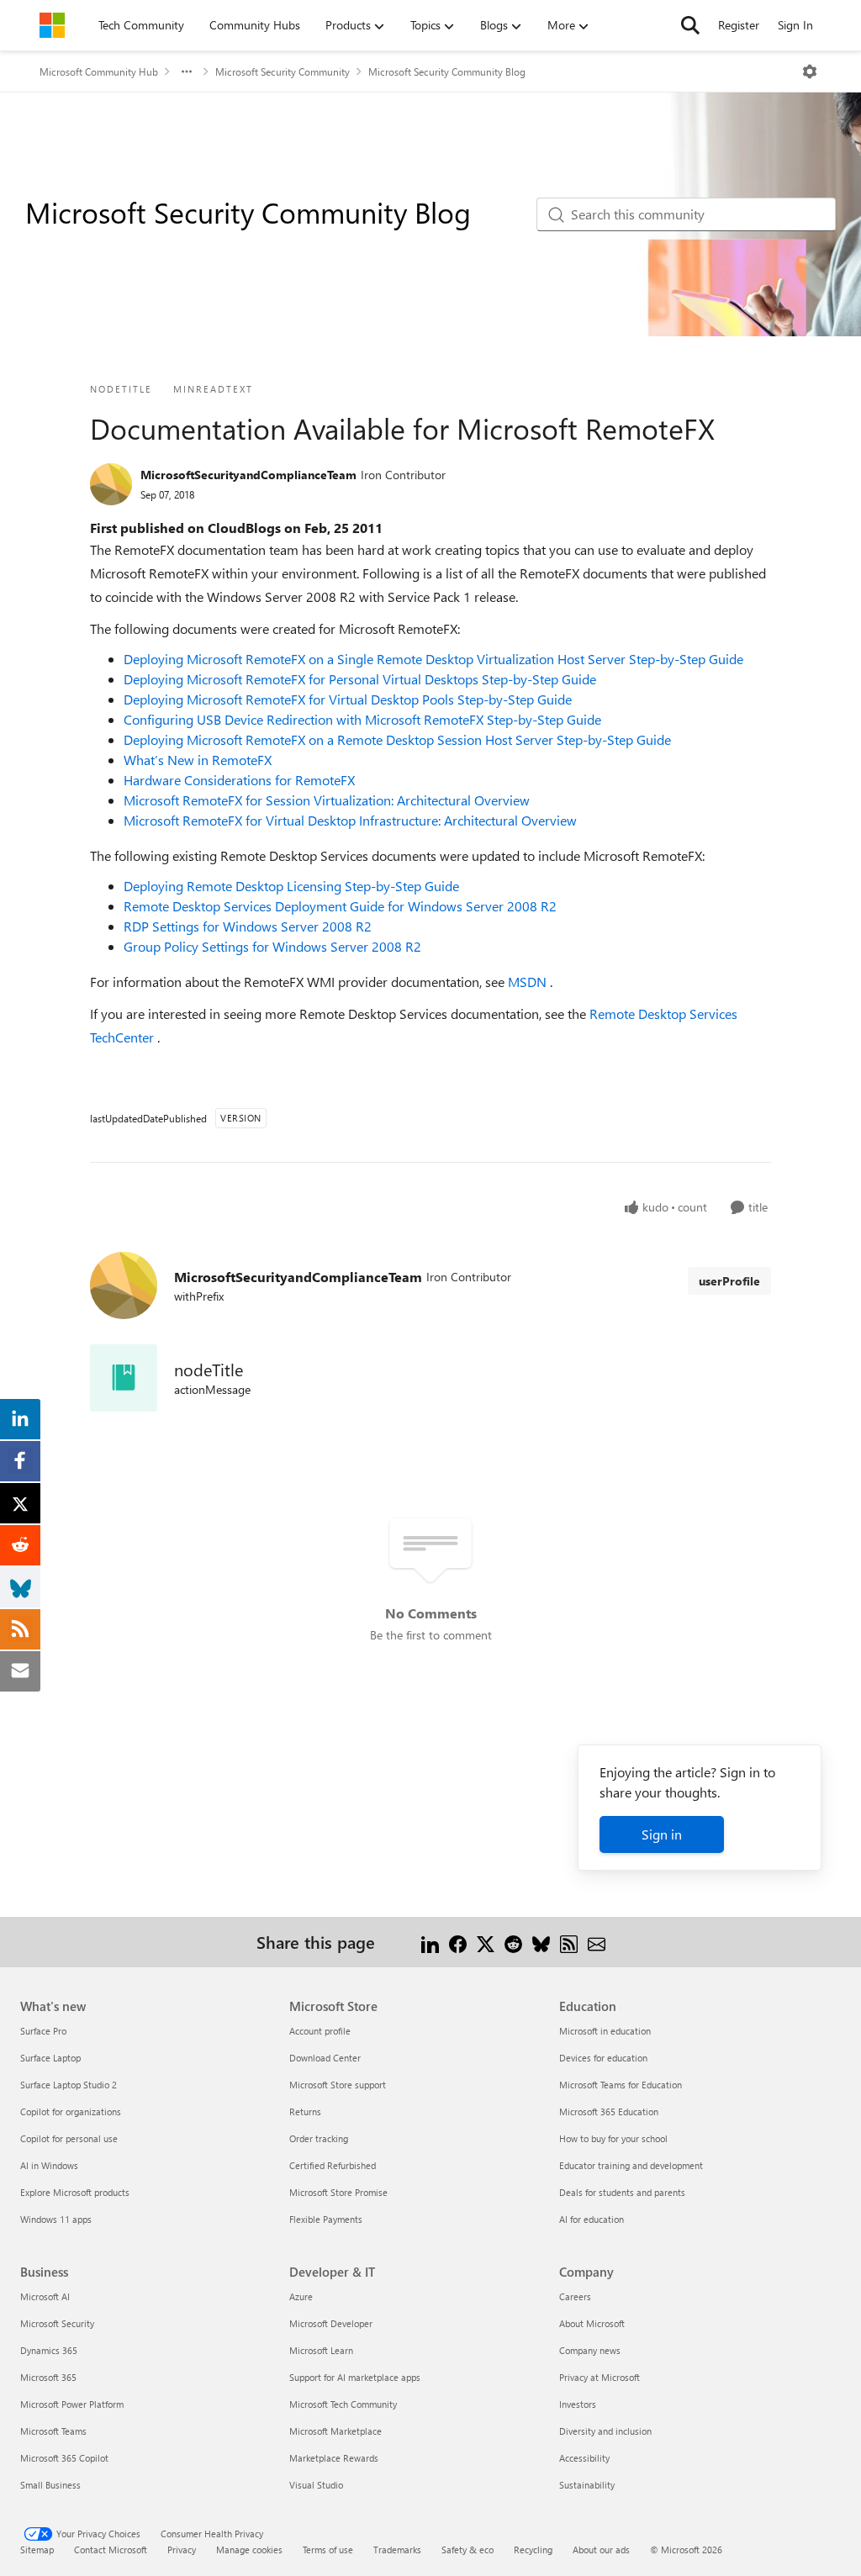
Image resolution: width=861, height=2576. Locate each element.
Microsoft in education (605, 2031)
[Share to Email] (597, 1942)
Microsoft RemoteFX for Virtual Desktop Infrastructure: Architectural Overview (350, 820)
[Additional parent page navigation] (187, 71)
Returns (305, 2111)
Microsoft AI (45, 2296)
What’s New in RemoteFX (198, 760)
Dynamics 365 (49, 2350)
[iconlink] (124, 1378)
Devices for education (603, 2058)
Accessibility (584, 2458)
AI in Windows (49, 2165)
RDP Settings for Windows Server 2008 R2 (248, 926)
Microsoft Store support (338, 2085)
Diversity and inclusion (605, 2431)
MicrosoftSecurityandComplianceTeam (248, 475)
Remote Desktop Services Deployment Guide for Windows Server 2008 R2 (340, 906)
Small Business (50, 2485)
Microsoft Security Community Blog (447, 71)
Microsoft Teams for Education (621, 2085)
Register (739, 25)
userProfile (729, 1281)
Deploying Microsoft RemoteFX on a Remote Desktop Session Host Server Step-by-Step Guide (397, 739)
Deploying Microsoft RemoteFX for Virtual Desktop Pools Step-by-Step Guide (348, 699)
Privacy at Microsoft (600, 2377)
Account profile (320, 2031)
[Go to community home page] (52, 25)
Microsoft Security (57, 2323)
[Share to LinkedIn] (430, 1942)
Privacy (182, 2550)
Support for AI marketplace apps (355, 2377)
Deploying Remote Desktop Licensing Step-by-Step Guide (291, 886)
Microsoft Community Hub (99, 71)
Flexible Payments (326, 2219)
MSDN (529, 982)
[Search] (690, 25)
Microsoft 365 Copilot (64, 2458)
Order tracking (319, 2138)
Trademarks (397, 2550)
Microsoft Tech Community (343, 2404)
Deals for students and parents (622, 2192)
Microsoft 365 (48, 2377)
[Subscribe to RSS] (569, 1942)
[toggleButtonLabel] (810, 71)
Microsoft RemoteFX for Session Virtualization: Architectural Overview (327, 800)
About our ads (601, 2550)
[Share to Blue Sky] (541, 1942)
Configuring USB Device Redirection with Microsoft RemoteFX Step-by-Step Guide (362, 719)
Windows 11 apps (56, 2219)
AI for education (592, 2219)
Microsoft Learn (321, 2350)
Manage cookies (249, 2550)
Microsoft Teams (53, 2431)
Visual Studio (316, 2485)
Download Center (325, 2058)
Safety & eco (467, 2550)
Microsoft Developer (331, 2323)
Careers (575, 2296)
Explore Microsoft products (75, 2192)
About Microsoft (592, 2323)
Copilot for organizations (71, 2111)
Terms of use (328, 2550)
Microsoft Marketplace (335, 2431)
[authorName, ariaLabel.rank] (111, 484)
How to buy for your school (613, 2138)
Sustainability (587, 2485)
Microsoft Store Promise (338, 2192)
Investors (578, 2404)
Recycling (533, 2550)
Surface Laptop (50, 2058)
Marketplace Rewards (334, 2458)
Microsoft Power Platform (72, 2404)
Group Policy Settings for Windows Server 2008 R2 (272, 946)
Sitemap (37, 2550)
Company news (590, 2350)
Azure (301, 2296)
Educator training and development (631, 2165)
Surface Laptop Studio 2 (69, 2085)
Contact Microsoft (111, 2550)
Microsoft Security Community (283, 71)
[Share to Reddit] (513, 1942)
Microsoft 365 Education (609, 2111)
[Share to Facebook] (458, 1942)
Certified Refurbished (333, 2165)
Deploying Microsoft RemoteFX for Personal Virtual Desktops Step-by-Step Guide (360, 679)
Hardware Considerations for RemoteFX (239, 780)
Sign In (795, 25)
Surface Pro (43, 2031)
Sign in (662, 1834)
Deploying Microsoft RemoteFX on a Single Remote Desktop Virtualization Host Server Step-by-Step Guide (433, 659)
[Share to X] (486, 1942)
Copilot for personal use (69, 2138)
